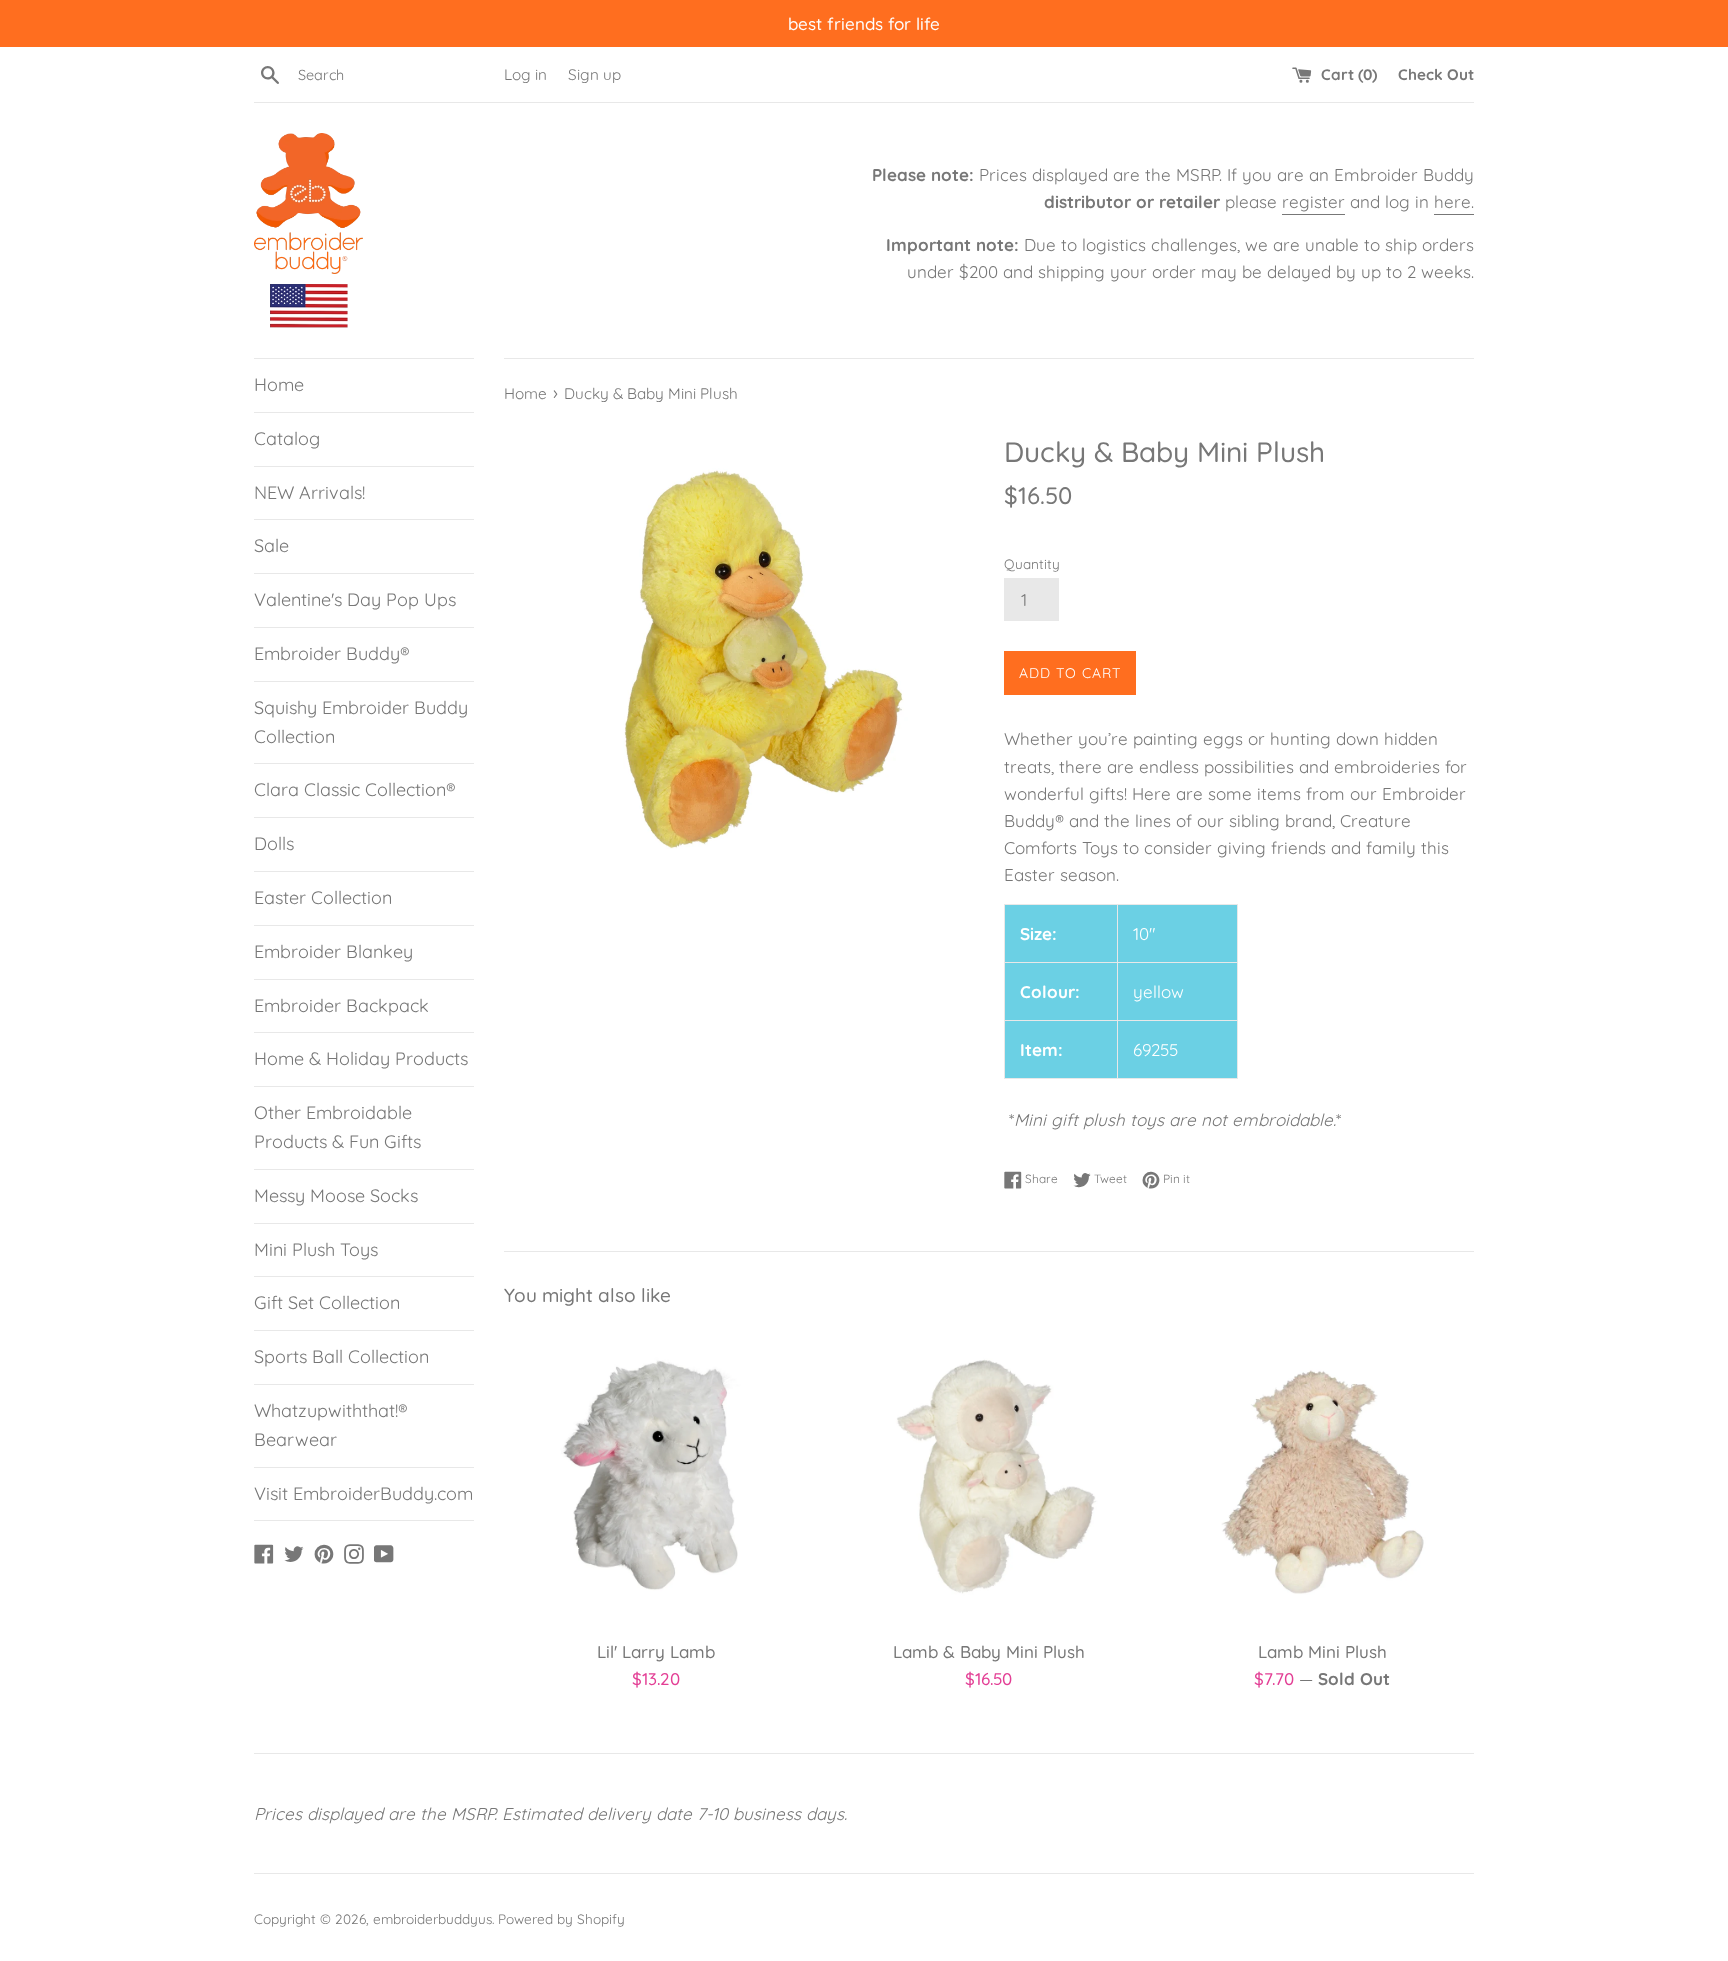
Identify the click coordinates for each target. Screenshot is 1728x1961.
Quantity (1032, 563)
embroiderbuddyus (432, 1918)
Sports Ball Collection (341, 1356)
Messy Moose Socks (336, 1195)
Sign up (594, 74)
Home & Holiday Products (361, 1058)
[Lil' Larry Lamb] (655, 1476)
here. (1454, 201)
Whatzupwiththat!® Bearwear (331, 1425)
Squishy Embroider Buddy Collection (361, 722)
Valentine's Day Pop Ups (355, 599)
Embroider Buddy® (332, 653)
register (1313, 201)
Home (279, 384)
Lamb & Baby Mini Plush (989, 1651)
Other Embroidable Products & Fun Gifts (337, 1127)
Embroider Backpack (341, 1005)
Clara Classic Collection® (355, 789)
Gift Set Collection (327, 1302)
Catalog (287, 438)
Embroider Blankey (333, 951)
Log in (525, 74)
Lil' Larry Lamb (656, 1651)
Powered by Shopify (561, 1918)
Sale (271, 545)
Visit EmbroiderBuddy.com (363, 1493)
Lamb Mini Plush (1322, 1651)
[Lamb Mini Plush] (1322, 1476)
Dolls (274, 843)
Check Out (1436, 74)
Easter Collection (323, 897)
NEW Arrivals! (309, 492)
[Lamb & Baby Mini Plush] (988, 1476)
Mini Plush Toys (316, 1249)
